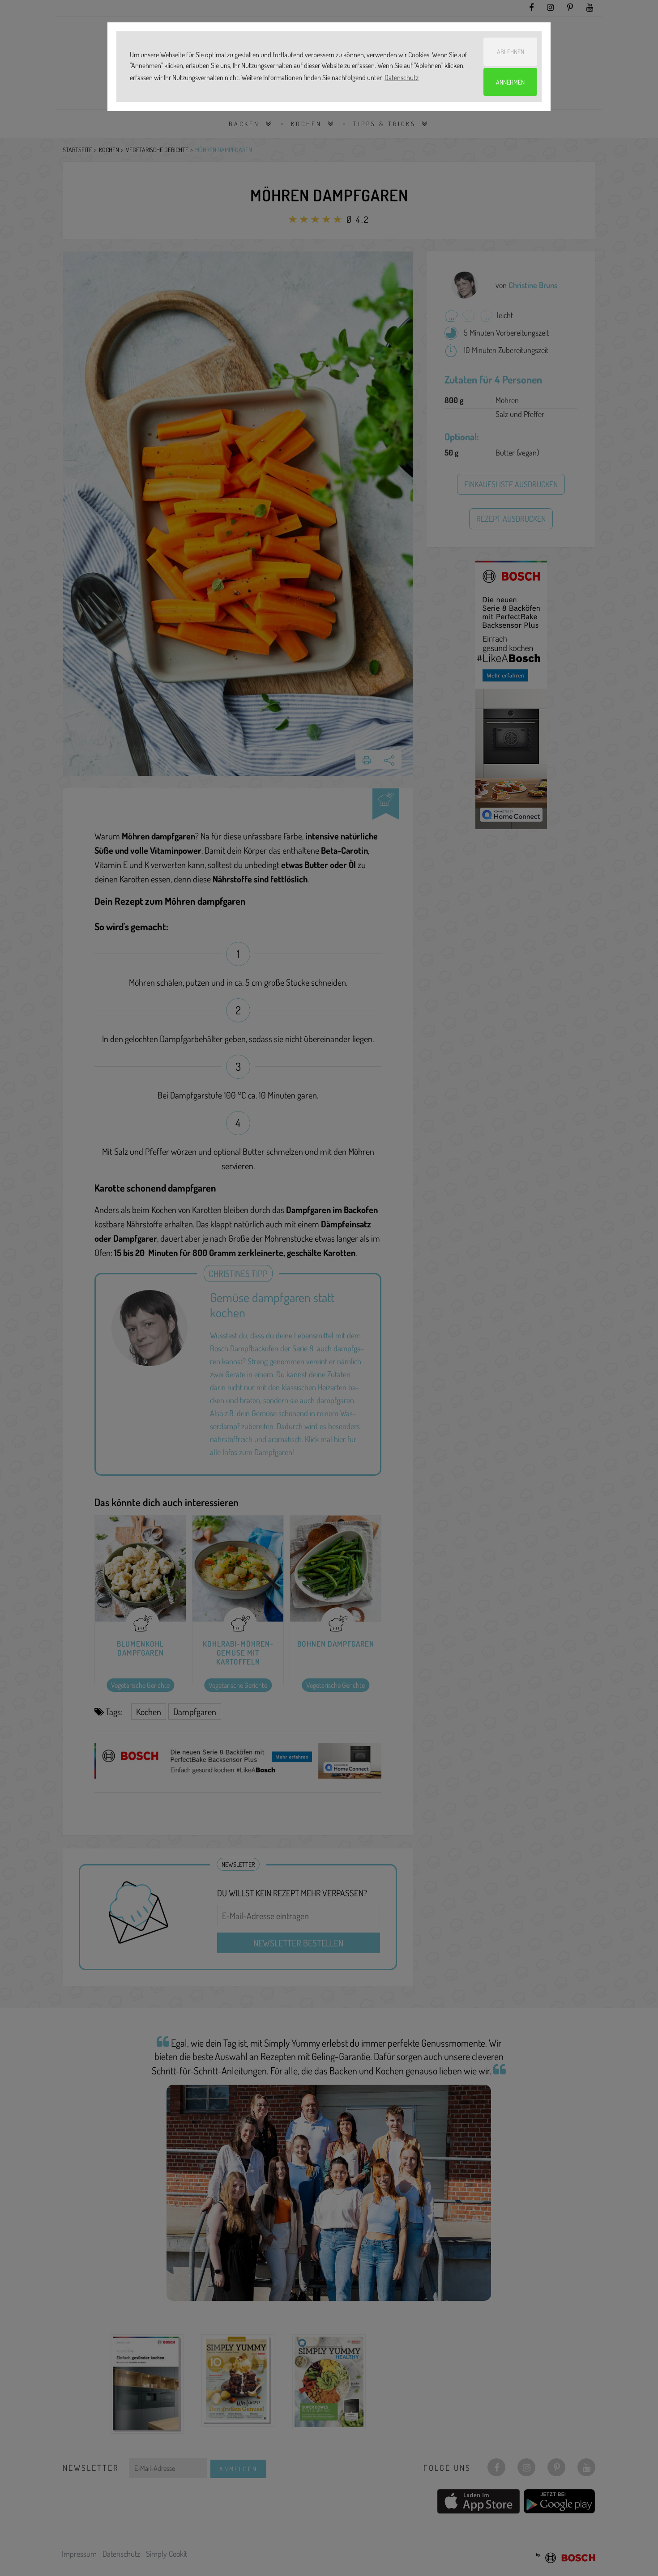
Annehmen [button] (510, 82)
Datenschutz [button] (402, 77)
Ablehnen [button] (511, 51)
